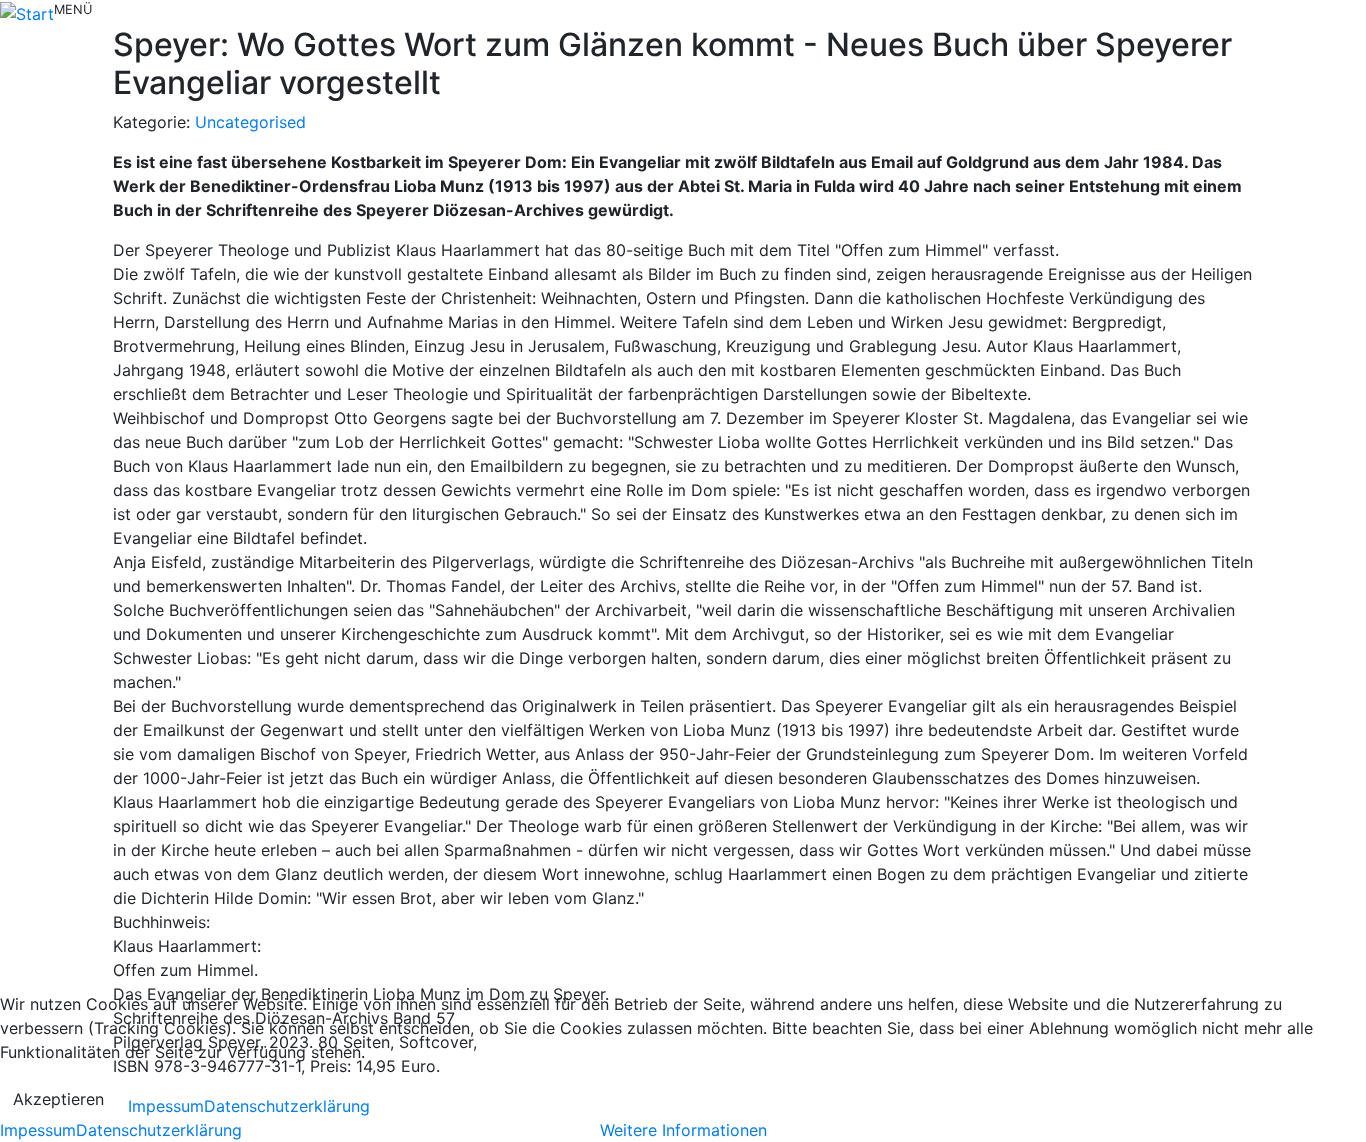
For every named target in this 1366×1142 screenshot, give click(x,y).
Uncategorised (250, 122)
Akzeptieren (58, 1099)
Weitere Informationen (683, 1130)
